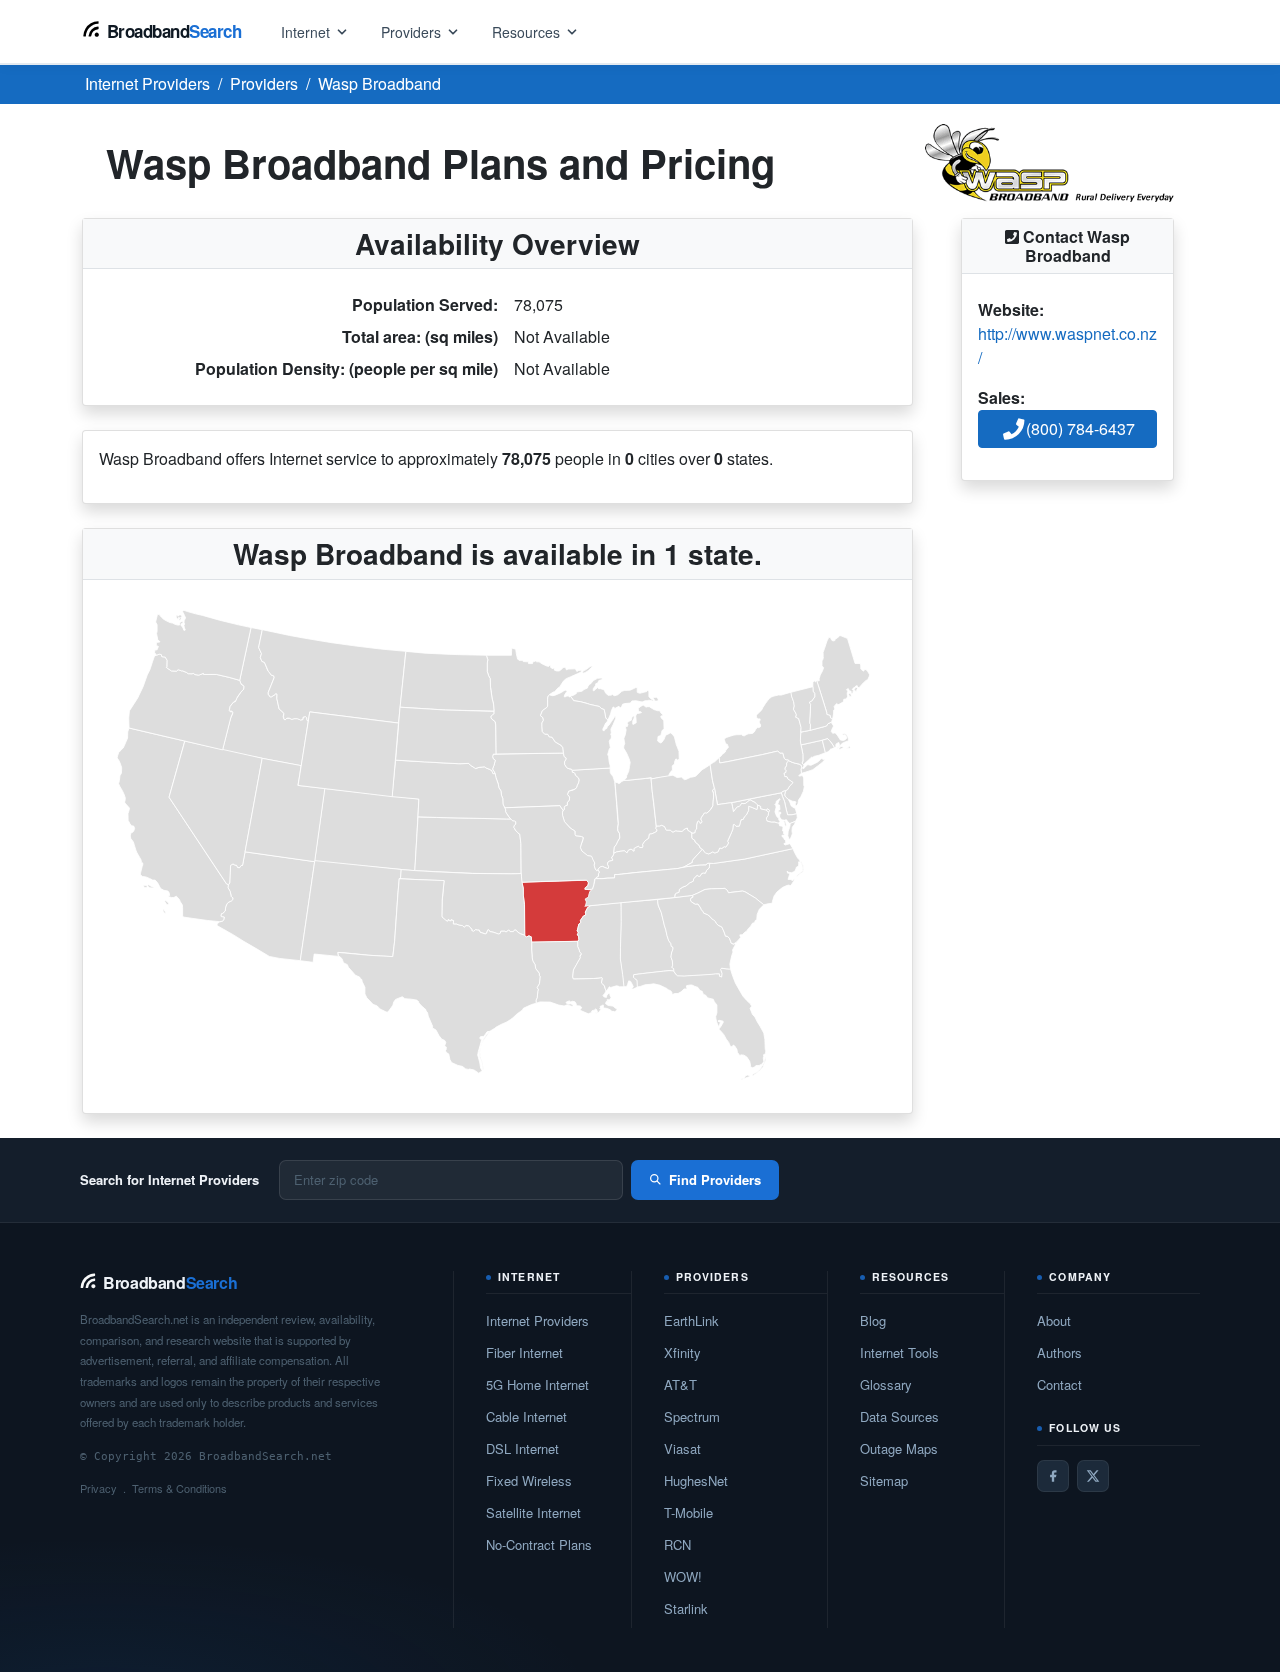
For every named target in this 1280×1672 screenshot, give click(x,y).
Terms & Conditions (179, 1488)
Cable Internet (526, 1416)
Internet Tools (899, 1352)
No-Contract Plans (539, 1544)
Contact (1059, 1384)
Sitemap (884, 1480)
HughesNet (696, 1480)
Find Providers (715, 1179)
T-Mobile (688, 1512)
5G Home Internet (537, 1384)
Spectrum (692, 1416)
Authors (1059, 1352)
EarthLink (691, 1320)
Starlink (686, 1608)
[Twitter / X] (1093, 1476)
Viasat (682, 1448)
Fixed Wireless (529, 1480)
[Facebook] (1053, 1476)
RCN (677, 1544)
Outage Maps (899, 1448)
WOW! (683, 1576)
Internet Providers (537, 1320)
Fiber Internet (524, 1352)
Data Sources (899, 1416)
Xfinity (682, 1352)
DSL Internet (522, 1448)
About (1054, 1320)
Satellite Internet (533, 1512)
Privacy (98, 1488)
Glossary (886, 1384)
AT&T (680, 1384)
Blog (873, 1320)
